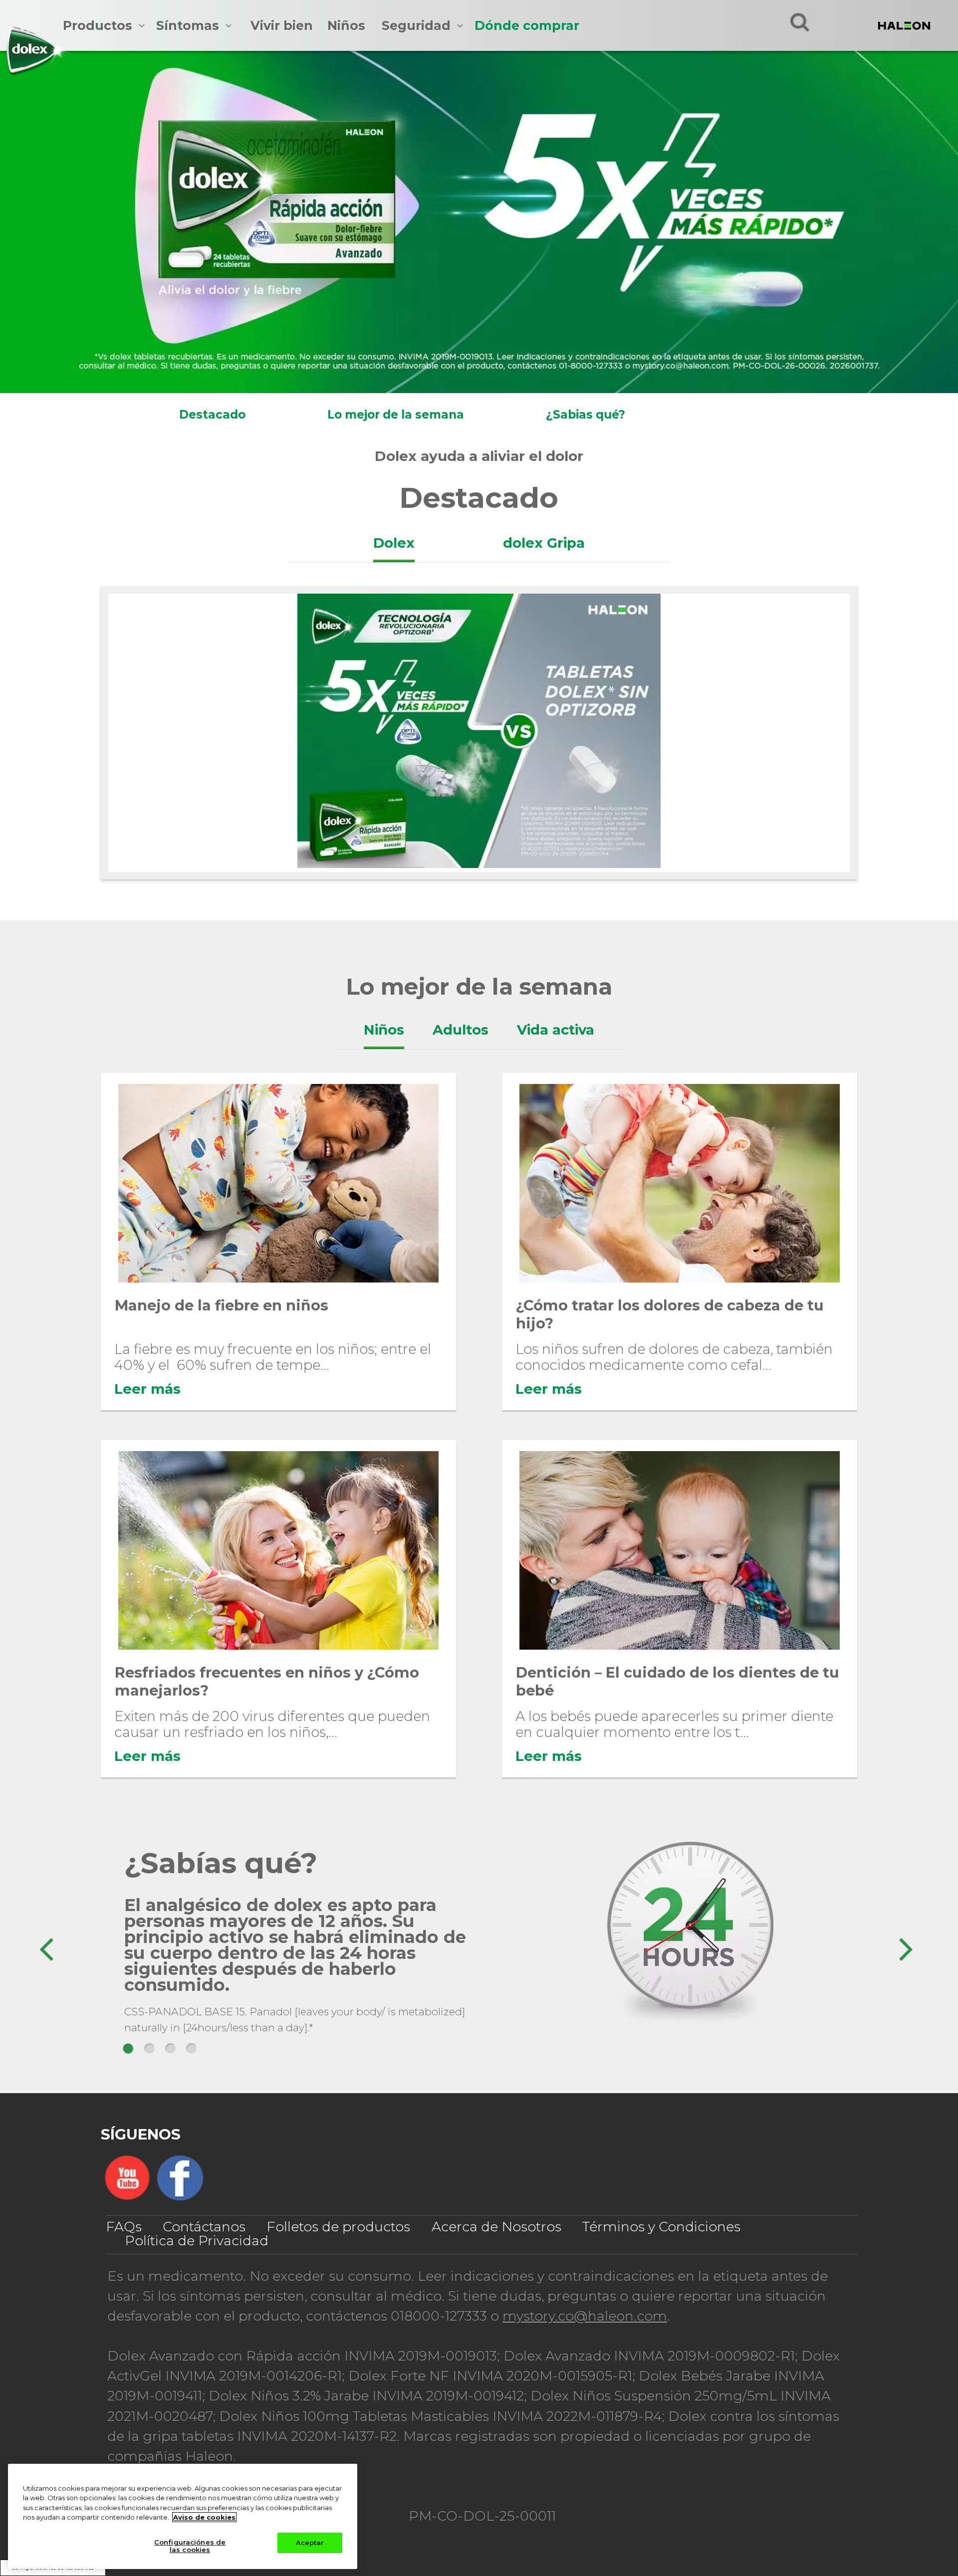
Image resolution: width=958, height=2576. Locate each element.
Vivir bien (282, 25)
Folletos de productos (338, 2227)
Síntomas (188, 25)
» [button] (905, 1944)
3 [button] (171, 2049)
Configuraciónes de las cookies (190, 2546)
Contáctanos (204, 2227)
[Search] (800, 22)
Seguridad (416, 25)
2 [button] (150, 2049)
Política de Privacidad (197, 2241)
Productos (98, 25)
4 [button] (192, 2049)
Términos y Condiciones (661, 2227)
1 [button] (128, 2049)
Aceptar (310, 2543)
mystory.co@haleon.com (585, 2316)
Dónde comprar (527, 25)
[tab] (394, 543)
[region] (183, 2516)
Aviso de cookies (204, 2517)
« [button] (46, 1944)
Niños (346, 25)
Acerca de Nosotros (496, 2227)
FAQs (124, 2227)
